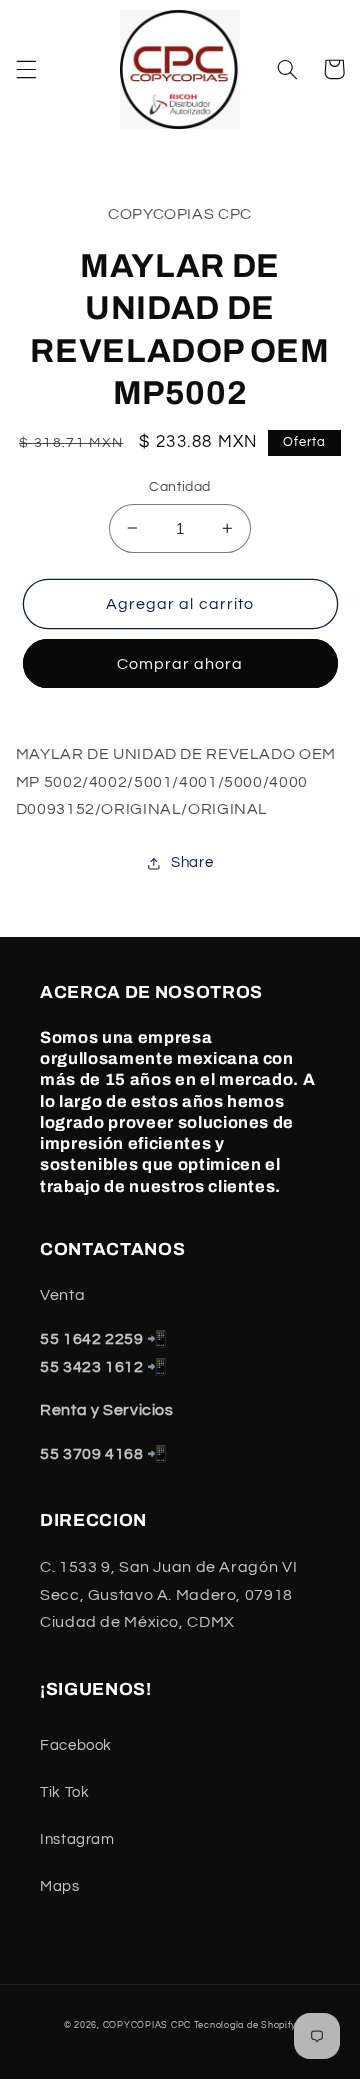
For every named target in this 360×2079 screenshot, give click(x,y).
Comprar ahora (180, 664)
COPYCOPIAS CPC (147, 2025)
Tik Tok (64, 1792)
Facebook (76, 1745)
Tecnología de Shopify (245, 2025)
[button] (26, 69)
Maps (60, 1886)
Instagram (77, 1839)
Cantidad (179, 487)
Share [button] (192, 862)
